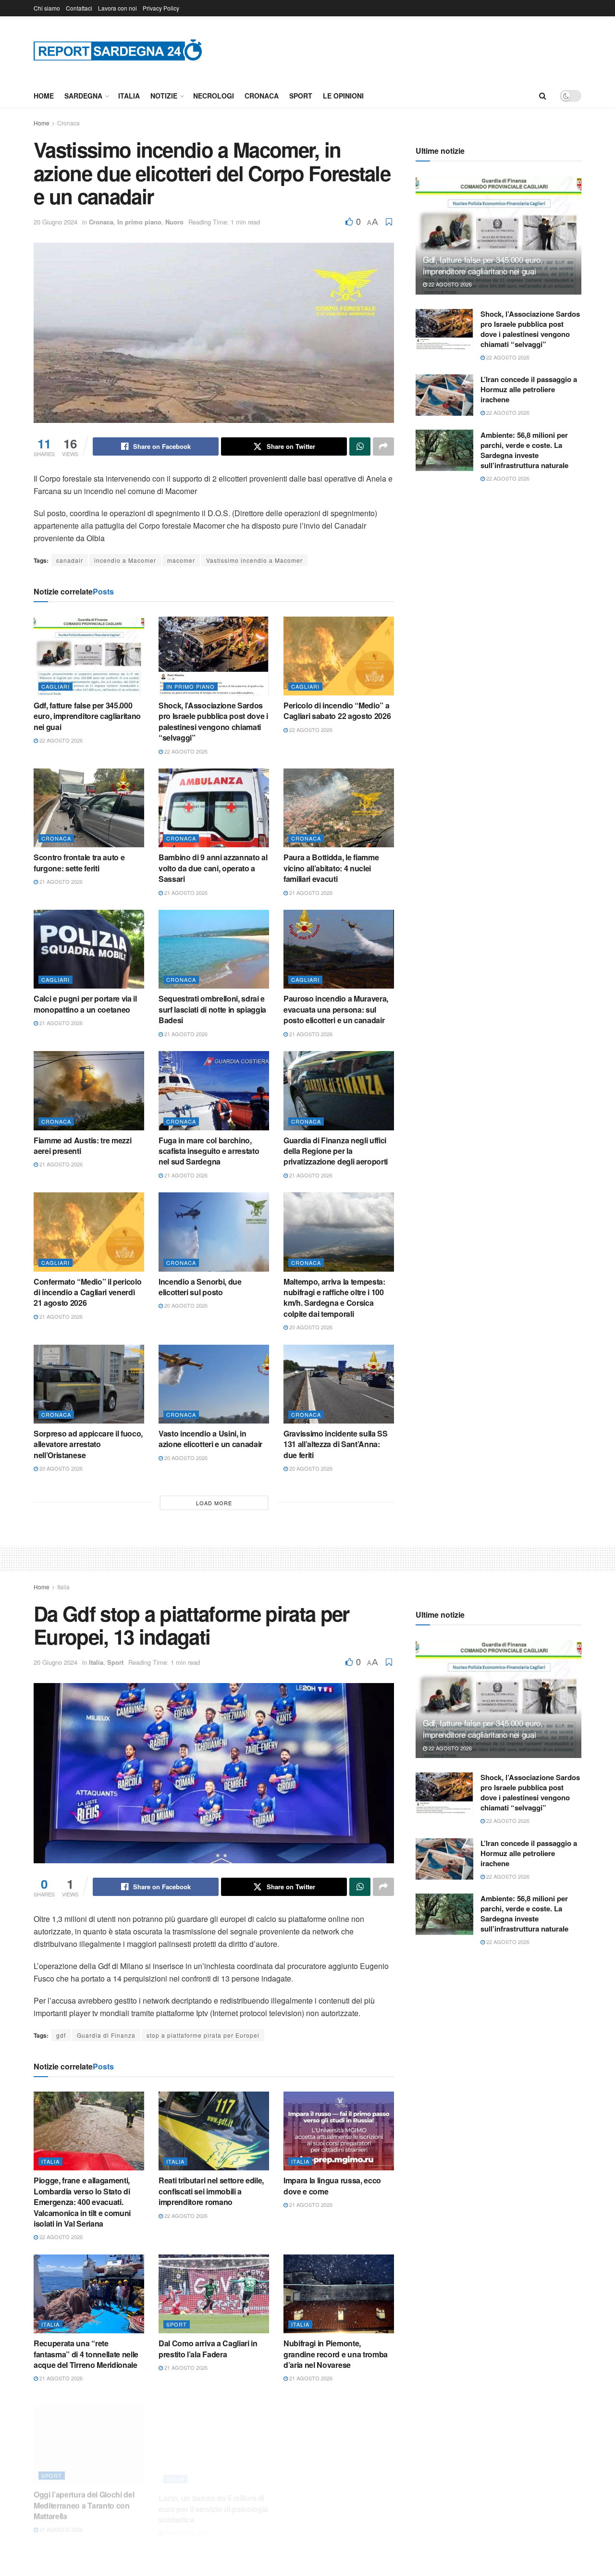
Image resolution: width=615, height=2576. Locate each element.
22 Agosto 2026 (60, 740)
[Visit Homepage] (118, 50)
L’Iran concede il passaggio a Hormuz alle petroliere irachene (529, 389)
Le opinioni (343, 96)
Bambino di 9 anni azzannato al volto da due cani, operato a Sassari (213, 868)
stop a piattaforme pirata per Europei (203, 2035)
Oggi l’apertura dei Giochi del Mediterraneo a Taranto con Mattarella (84, 2495)
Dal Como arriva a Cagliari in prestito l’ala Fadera (208, 2348)
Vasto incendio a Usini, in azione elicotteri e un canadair (210, 1439)
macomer (181, 560)
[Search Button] (543, 96)
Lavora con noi (117, 8)
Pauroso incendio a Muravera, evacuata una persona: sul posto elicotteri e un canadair (336, 1009)
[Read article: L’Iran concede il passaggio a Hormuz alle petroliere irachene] (444, 395)
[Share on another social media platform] (383, 446)
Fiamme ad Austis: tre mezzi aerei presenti (82, 1146)
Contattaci (79, 8)
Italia (129, 96)
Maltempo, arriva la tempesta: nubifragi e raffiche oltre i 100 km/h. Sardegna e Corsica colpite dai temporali (334, 1298)
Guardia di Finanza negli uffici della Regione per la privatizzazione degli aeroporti (336, 1151)
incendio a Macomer (125, 560)
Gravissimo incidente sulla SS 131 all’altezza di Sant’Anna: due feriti (336, 1444)
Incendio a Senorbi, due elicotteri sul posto (200, 1287)
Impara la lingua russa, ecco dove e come (332, 2186)
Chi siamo (47, 8)
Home (44, 96)
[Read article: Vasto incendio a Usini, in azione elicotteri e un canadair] (214, 1384)
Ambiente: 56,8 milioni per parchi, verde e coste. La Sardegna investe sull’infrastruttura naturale (524, 450)
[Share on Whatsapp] (360, 446)
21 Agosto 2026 (60, 881)
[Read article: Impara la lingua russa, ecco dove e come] (339, 2131)
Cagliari (55, 686)
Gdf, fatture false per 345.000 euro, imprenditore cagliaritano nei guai (87, 716)
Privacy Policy (161, 8)
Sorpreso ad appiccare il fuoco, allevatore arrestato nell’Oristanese (88, 1444)
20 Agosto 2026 (185, 1305)
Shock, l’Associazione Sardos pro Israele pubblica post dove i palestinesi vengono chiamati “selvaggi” (213, 721)
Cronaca (262, 96)
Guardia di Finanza (106, 2035)
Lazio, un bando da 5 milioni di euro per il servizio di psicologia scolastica (214, 2495)
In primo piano (139, 222)
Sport (301, 96)
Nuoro (174, 222)
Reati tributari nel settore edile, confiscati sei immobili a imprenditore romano (211, 2191)
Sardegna (83, 96)
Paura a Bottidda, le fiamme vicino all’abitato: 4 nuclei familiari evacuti (331, 868)
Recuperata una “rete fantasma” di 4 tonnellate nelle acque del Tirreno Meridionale (86, 2354)
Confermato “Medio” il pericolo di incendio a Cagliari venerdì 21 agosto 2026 (87, 1292)
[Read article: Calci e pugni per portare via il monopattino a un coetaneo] (89, 949)
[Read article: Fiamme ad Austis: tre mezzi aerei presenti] (89, 1090)
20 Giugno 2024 (55, 222)
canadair (70, 560)
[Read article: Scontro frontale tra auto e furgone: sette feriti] (89, 808)
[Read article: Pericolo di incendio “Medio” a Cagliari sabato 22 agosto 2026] (339, 656)
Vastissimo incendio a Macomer (254, 560)
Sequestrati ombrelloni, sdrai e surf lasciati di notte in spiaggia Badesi (212, 1009)
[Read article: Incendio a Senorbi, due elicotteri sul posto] (214, 1232)
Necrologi (214, 96)
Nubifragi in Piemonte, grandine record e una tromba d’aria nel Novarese (336, 2354)
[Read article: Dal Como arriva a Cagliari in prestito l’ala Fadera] (214, 2294)
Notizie (164, 96)
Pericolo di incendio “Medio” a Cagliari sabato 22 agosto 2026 (337, 711)
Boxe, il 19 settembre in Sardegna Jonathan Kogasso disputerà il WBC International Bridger (335, 2501)
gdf (61, 2035)
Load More (214, 1503)
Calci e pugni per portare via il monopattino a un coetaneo (85, 1004)
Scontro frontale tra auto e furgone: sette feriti (79, 862)
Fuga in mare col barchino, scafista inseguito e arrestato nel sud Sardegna (209, 1151)
